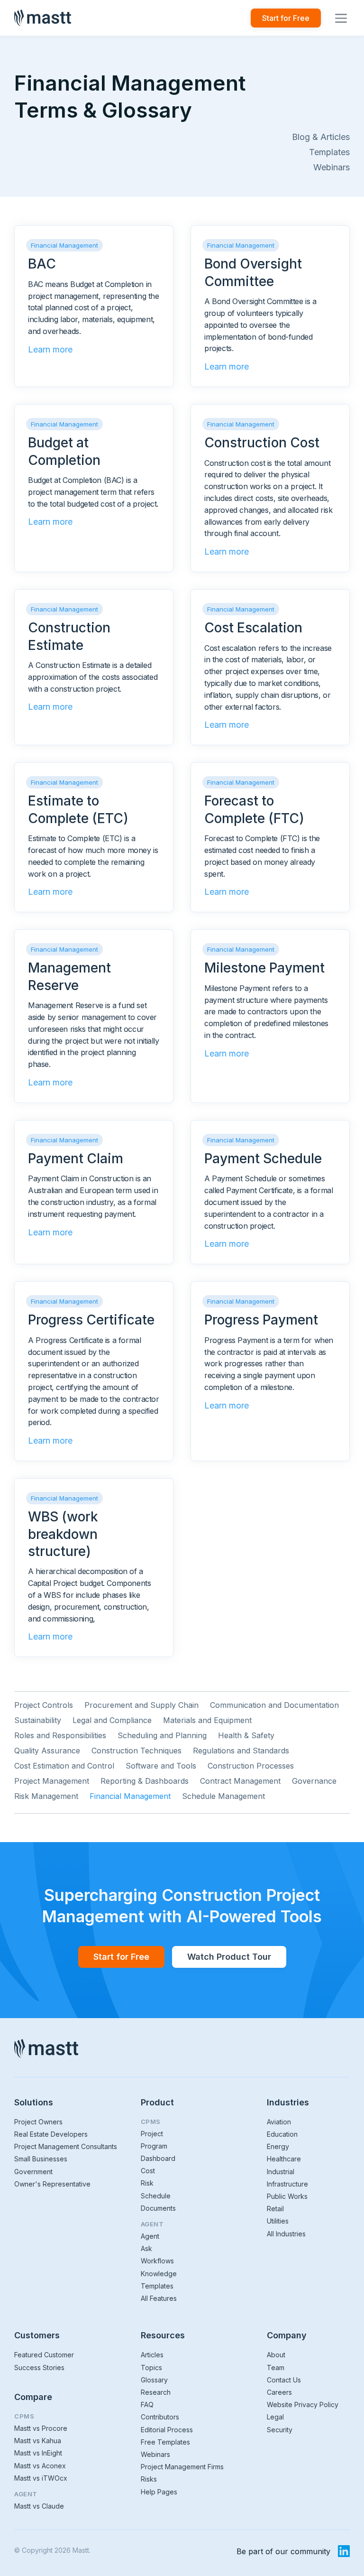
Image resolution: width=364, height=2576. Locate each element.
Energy (278, 2146)
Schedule (156, 2196)
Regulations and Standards (241, 1751)
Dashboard (158, 2158)
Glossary (154, 2380)
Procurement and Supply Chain (141, 1705)
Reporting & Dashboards (145, 1781)
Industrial (281, 2172)
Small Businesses (41, 2159)
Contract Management (240, 1781)
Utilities (278, 2221)
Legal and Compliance (112, 1720)
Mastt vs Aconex (40, 2466)
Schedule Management (223, 1796)
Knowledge (159, 2274)
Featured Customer (44, 2355)
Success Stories (39, 2368)
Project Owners (38, 2122)
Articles (152, 2355)
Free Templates (165, 2442)
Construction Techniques (136, 1751)
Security (280, 2430)
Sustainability (38, 1720)
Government (33, 2172)
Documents (158, 2208)
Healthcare (284, 2159)
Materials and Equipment (207, 1720)
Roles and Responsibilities (60, 1735)
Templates (329, 152)
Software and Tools (161, 1766)
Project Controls (44, 1705)
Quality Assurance (47, 1751)
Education (282, 2134)
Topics (151, 2368)
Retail (275, 2209)
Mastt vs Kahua (38, 2441)
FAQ (147, 2405)
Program (154, 2146)
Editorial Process (167, 2430)
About (276, 2355)
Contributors (160, 2417)
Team (276, 2368)
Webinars (332, 167)
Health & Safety (246, 1735)
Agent (150, 2236)
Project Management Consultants (66, 2146)
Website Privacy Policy (303, 2405)
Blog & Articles (321, 137)
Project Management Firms (182, 2467)
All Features (159, 2298)
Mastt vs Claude (39, 2506)
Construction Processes (251, 1766)
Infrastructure (287, 2184)
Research (156, 2392)
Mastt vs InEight (38, 2453)
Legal (275, 2417)
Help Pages (159, 2492)
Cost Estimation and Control (64, 1766)
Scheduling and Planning (162, 1735)
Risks (149, 2479)
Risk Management (46, 1796)
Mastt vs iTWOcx (41, 2478)
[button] (341, 18)
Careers (279, 2392)
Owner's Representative (52, 2184)
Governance (314, 1781)
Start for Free (286, 18)
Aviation (279, 2122)
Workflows (157, 2261)
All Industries (286, 2234)
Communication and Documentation (274, 1705)
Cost (148, 2171)
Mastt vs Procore (41, 2428)
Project (152, 2134)
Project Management (52, 1781)
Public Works (287, 2196)
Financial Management (130, 1796)
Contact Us (284, 2380)
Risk (147, 2183)
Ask (146, 2248)
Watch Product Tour (229, 1957)
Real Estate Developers (51, 2134)
